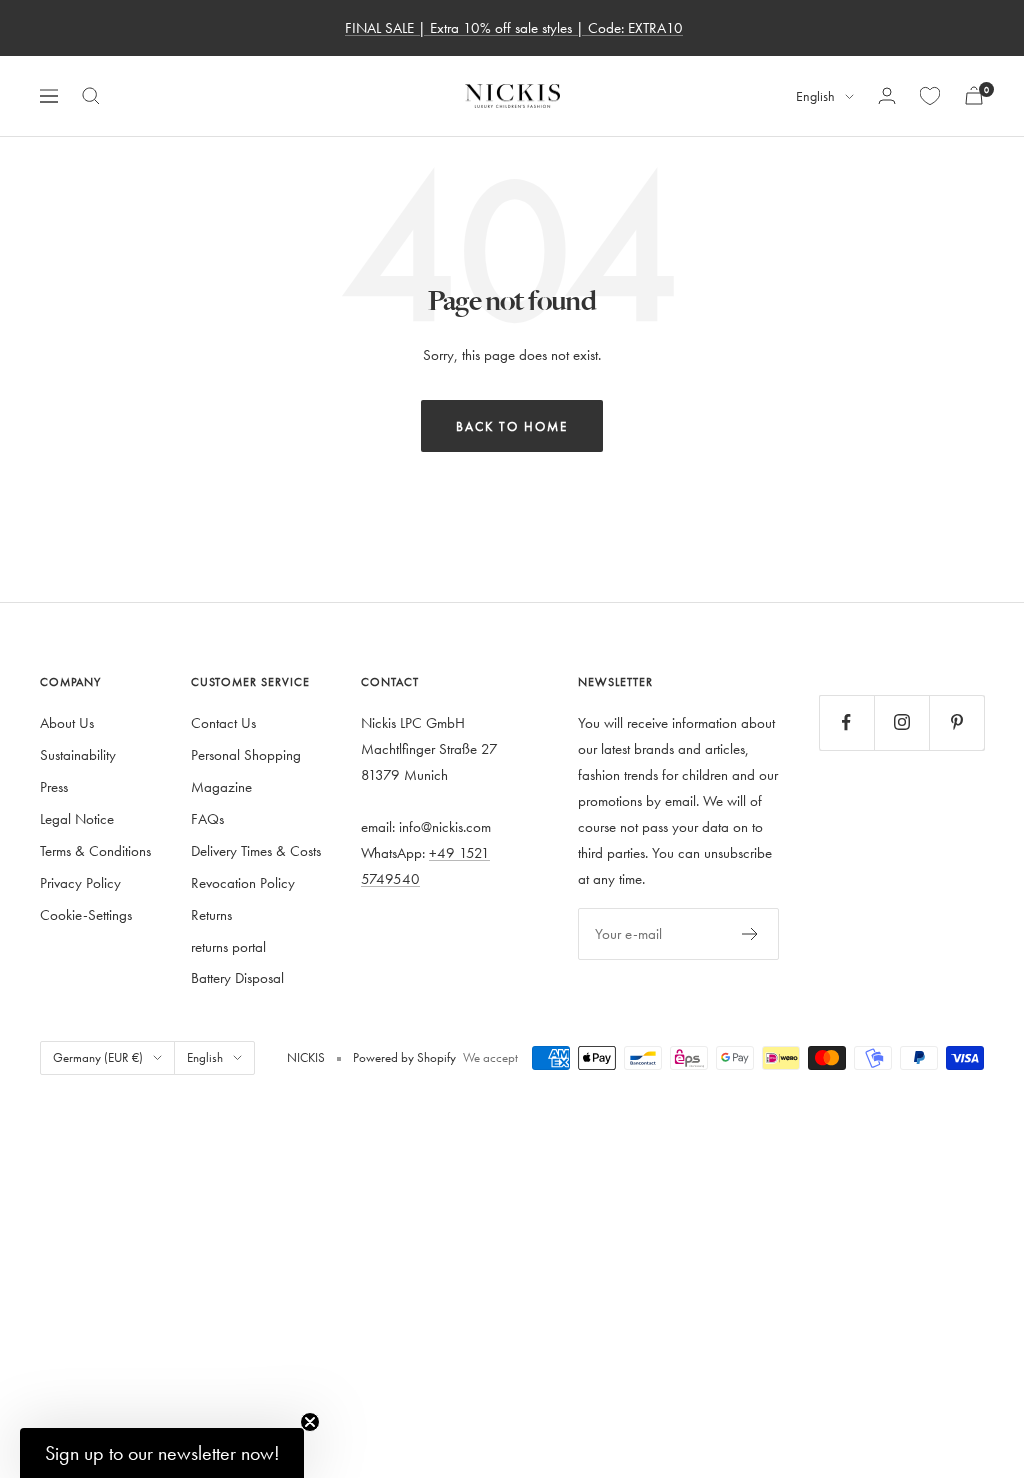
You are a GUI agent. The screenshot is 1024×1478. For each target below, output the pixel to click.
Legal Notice (77, 818)
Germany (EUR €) (98, 1057)
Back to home (512, 426)
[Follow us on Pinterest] (956, 722)
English (815, 96)
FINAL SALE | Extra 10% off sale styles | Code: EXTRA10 (514, 27)
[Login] (887, 95)
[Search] (91, 96)
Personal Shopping (246, 754)
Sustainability (78, 754)
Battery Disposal (237, 977)
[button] (162, 1453)
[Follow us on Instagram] (901, 722)
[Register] (750, 934)
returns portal (228, 946)
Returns (211, 914)
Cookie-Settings (86, 914)
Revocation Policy (243, 882)
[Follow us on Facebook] (846, 722)
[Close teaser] (310, 1422)
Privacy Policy (80, 882)
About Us (67, 722)
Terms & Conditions (95, 850)
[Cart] (974, 95)
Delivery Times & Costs (256, 850)
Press (54, 786)
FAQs (207, 818)
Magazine (221, 786)
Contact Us (223, 722)
